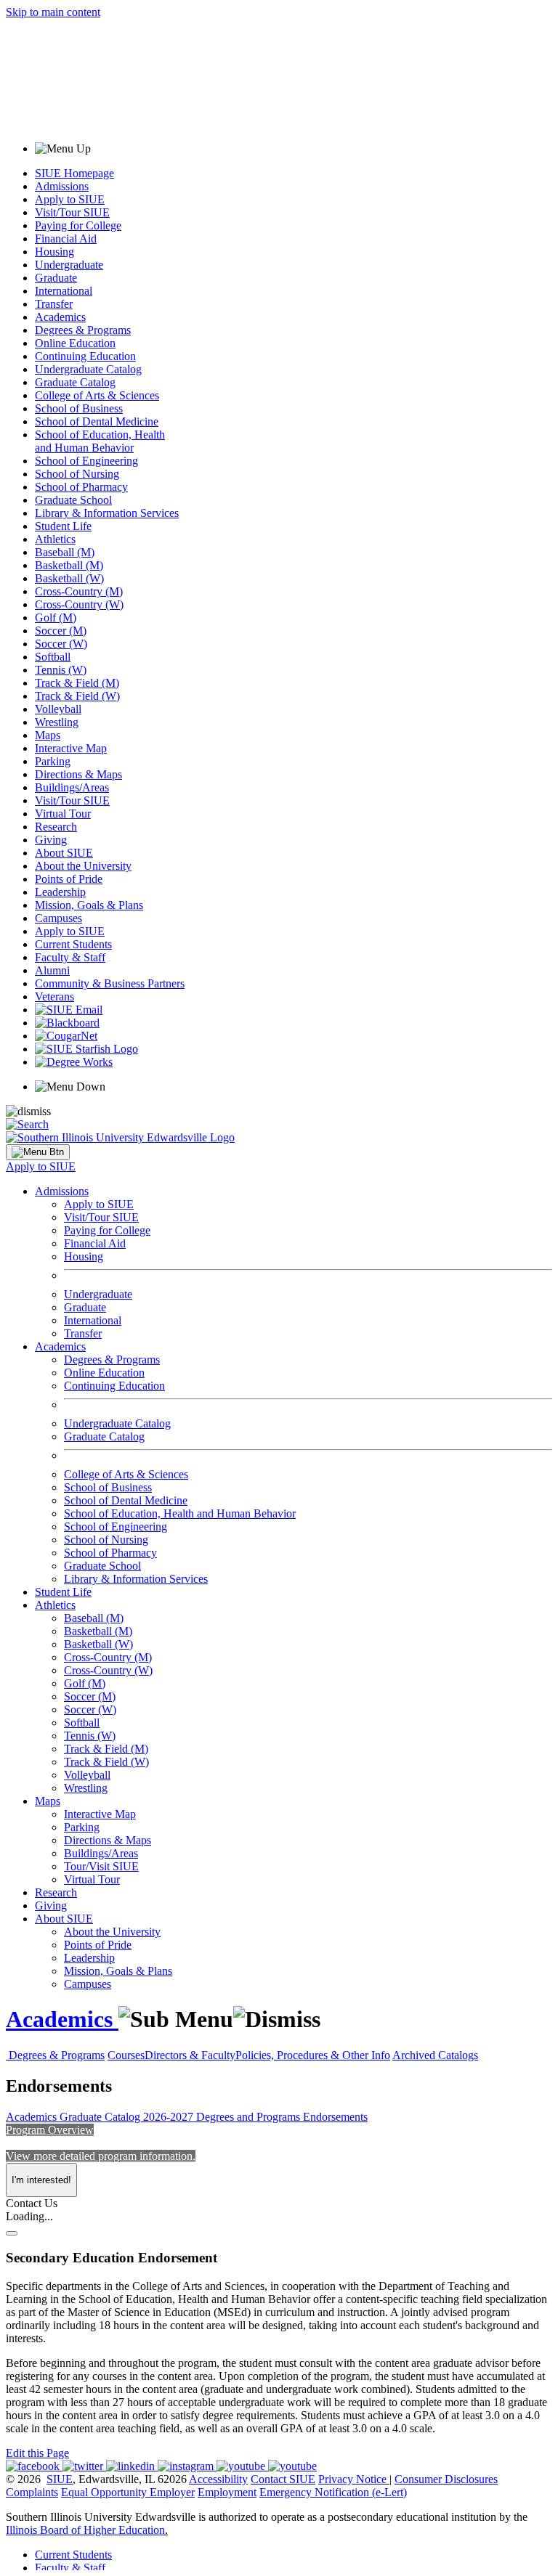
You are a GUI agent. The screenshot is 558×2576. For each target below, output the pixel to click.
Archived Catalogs (435, 2055)
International (64, 291)
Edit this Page (37, 2453)
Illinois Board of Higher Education (85, 2530)
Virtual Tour (63, 814)
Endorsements (335, 2117)
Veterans (54, 996)
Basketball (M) (69, 565)
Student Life (63, 526)
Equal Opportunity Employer (128, 2492)
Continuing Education (85, 356)
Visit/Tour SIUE (72, 212)
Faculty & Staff (70, 957)
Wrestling (57, 722)
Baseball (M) (65, 552)
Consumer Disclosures (446, 2479)
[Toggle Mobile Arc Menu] (38, 1152)
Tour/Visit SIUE (101, 1866)
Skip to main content (53, 12)
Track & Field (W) (77, 696)
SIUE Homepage (74, 173)
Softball (53, 657)
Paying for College (78, 225)
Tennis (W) (61, 670)
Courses (126, 2055)
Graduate (56, 278)
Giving (51, 840)
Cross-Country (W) (79, 604)
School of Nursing (77, 474)
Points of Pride (69, 879)
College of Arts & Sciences (97, 395)
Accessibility (218, 2479)
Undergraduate (69, 265)
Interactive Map (71, 748)
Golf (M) (56, 617)
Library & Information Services (107, 513)
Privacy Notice (352, 2479)
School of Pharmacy (81, 487)
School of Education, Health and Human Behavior (100, 441)
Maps (48, 735)
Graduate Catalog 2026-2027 (128, 2117)
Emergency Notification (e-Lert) (333, 2492)
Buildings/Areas (72, 787)
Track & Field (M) (77, 683)
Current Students (73, 944)
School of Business (79, 408)
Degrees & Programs (83, 330)
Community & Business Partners (110, 983)
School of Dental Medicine (97, 421)
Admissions (62, 186)
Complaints (32, 2492)
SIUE (60, 2479)
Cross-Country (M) (79, 591)
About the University (83, 866)
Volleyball (58, 709)
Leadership (60, 892)
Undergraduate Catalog (88, 369)
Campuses (58, 918)
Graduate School (73, 500)
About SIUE (64, 853)
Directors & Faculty (190, 2055)
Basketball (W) (69, 578)
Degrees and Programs (250, 2117)
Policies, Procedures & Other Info (313, 2055)
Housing (54, 252)
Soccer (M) (61, 631)
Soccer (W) (61, 644)
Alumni (52, 970)
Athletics (55, 539)
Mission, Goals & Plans (89, 905)
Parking (53, 761)
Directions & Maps (78, 774)
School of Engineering (86, 461)
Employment (227, 2492)
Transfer (54, 304)
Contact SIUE (283, 2479)
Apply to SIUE (70, 199)
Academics (60, 317)
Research (56, 827)
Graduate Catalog (75, 382)
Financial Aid (66, 239)
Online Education (75, 343)
